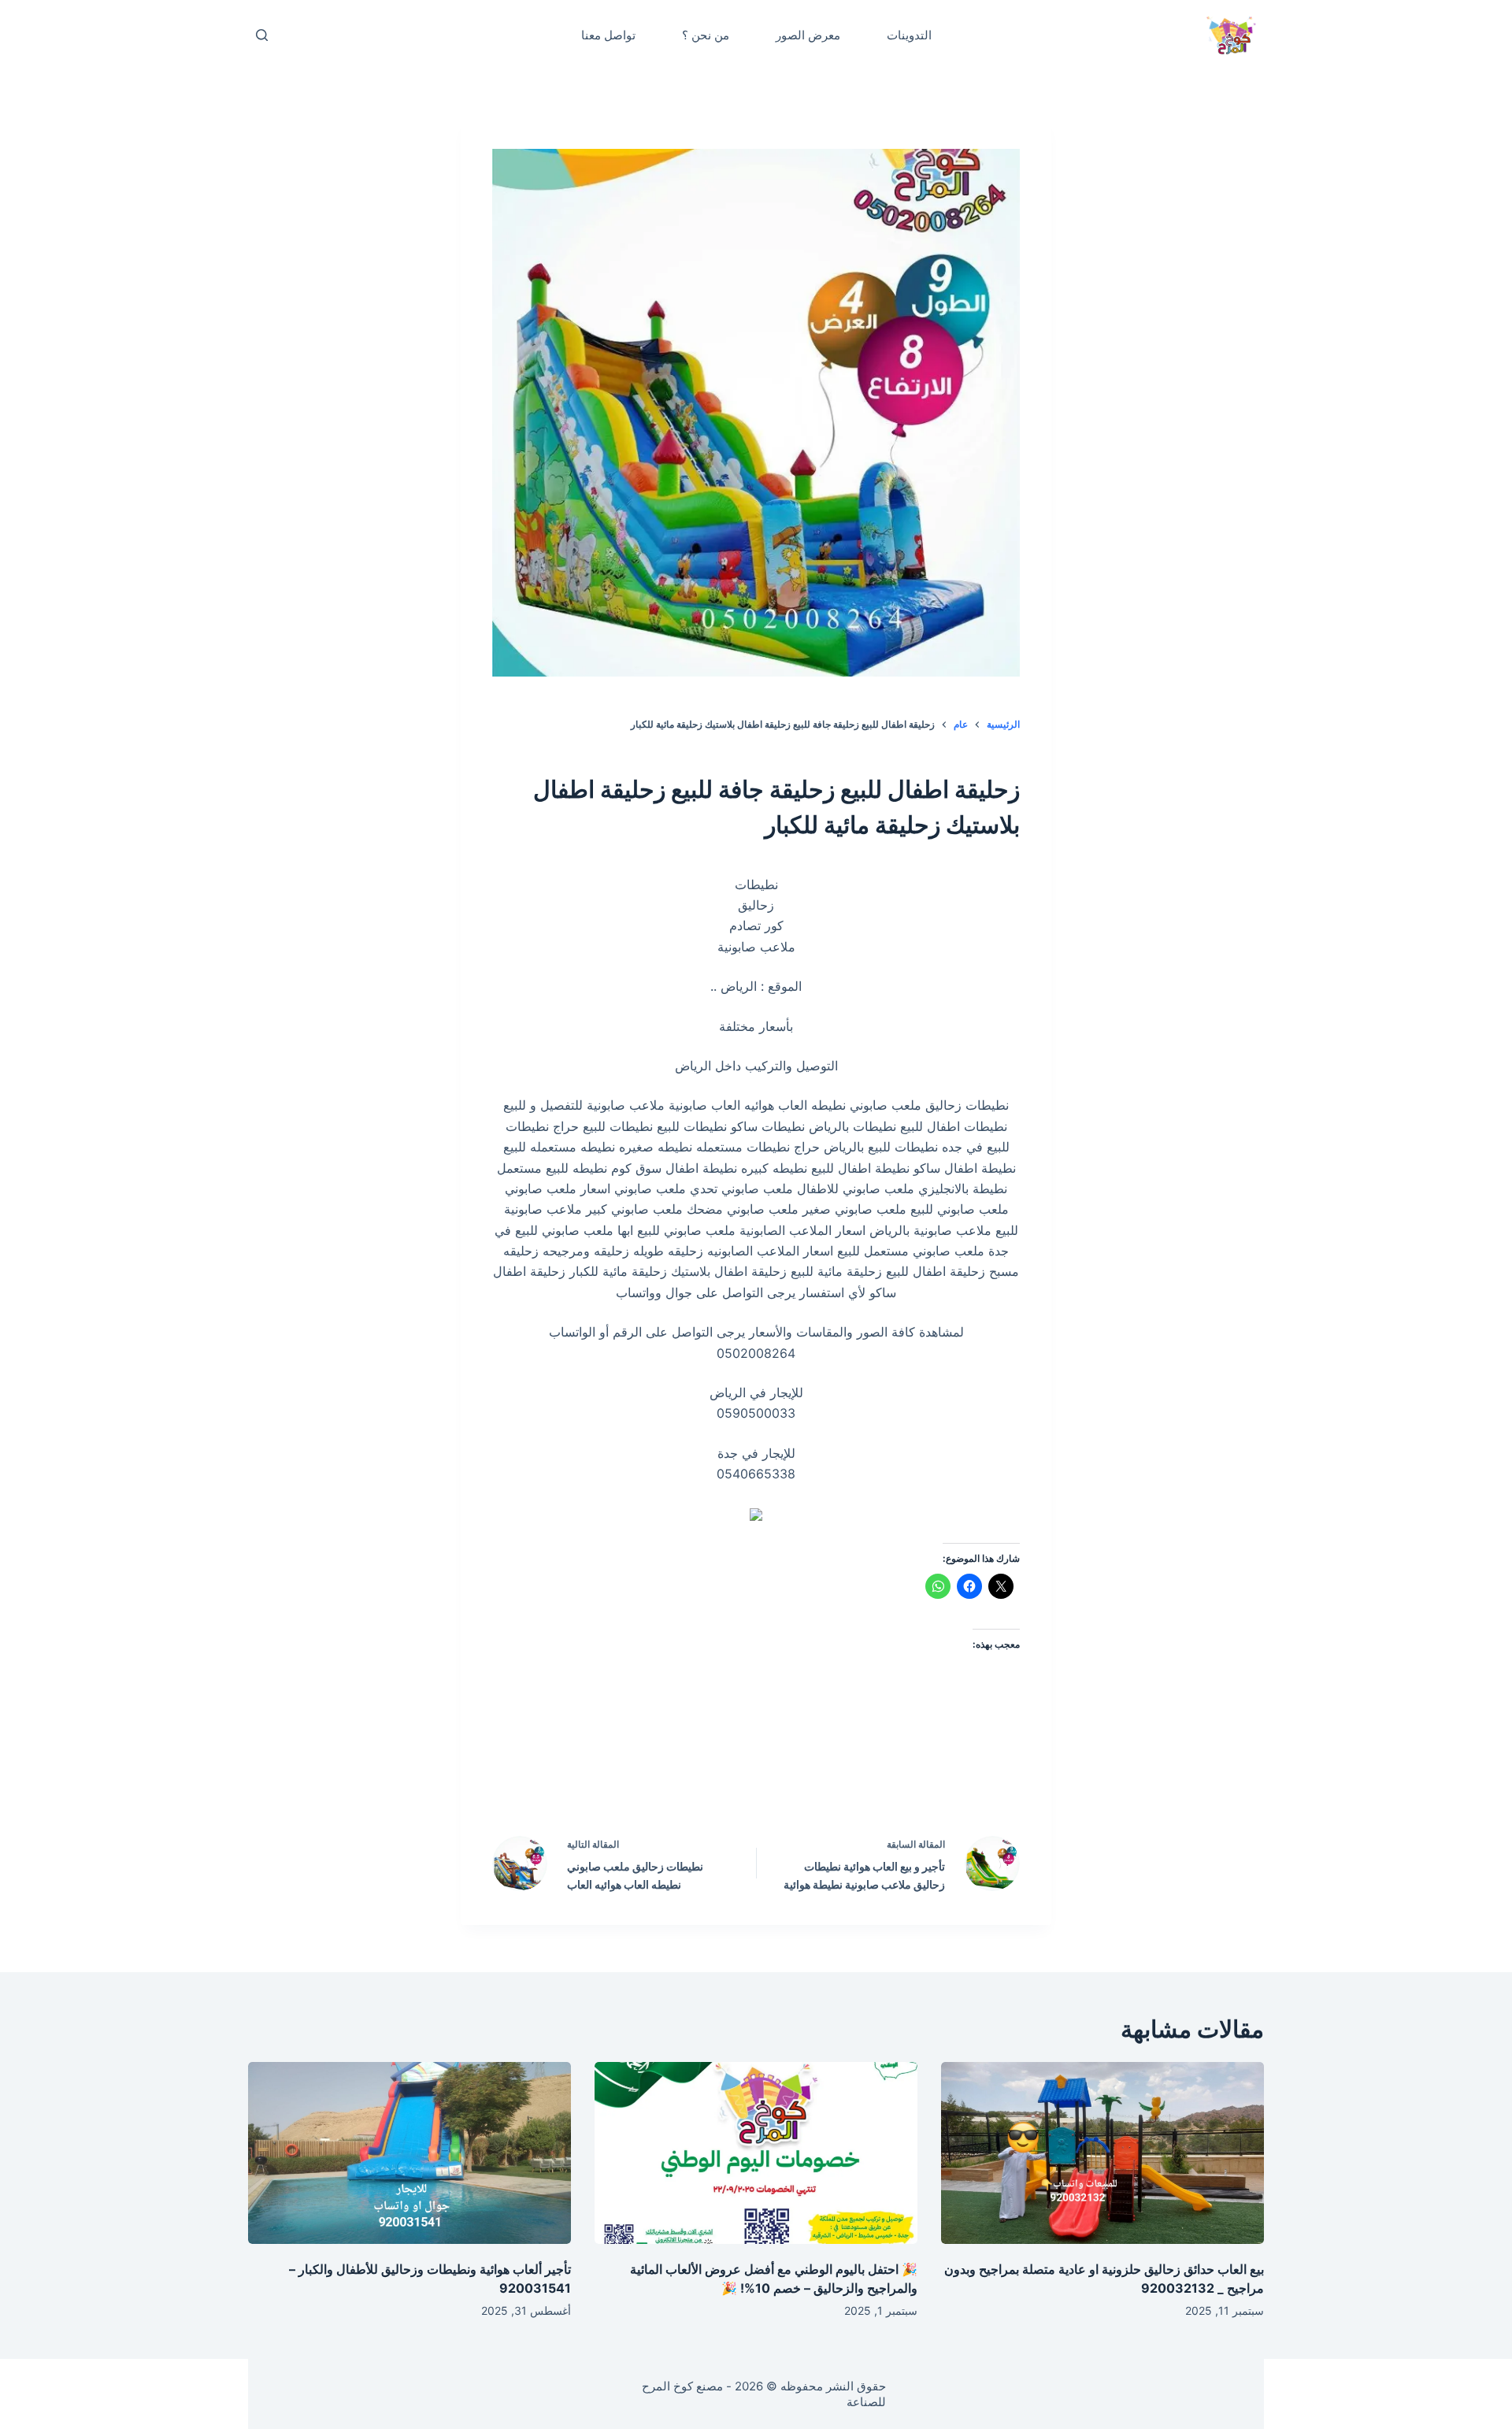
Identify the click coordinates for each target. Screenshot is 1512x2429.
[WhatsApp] (656, 1778)
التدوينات (909, 35)
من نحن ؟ (706, 35)
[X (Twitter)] (790, 1778)
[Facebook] (857, 1778)
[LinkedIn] (723, 1778)
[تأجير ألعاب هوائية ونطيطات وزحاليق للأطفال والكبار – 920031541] (409, 2153)
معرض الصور (808, 35)
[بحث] (262, 35)
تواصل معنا (608, 35)
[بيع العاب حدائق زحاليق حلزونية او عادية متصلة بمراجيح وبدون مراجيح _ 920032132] (1102, 2153)
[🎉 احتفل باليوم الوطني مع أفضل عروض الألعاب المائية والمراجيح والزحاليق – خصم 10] (756, 2153)
